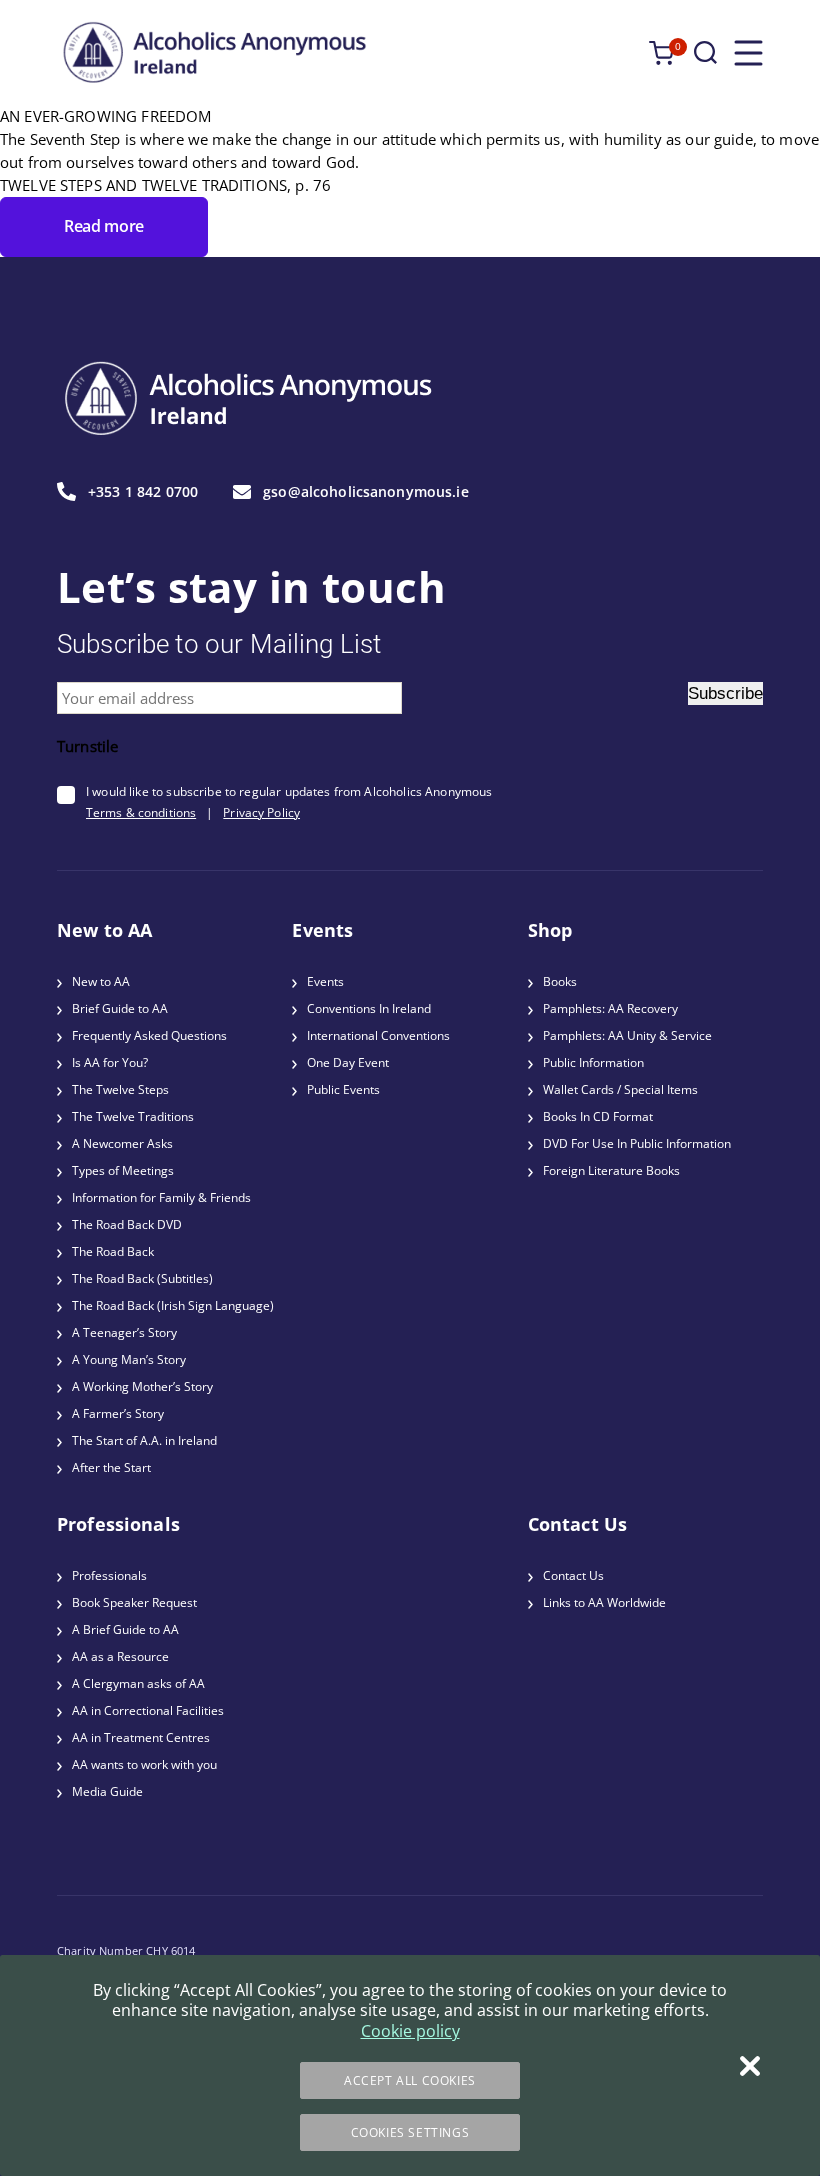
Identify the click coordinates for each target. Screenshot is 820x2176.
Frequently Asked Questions (149, 1035)
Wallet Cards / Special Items (620, 1089)
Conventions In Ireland (369, 1008)
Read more (104, 226)
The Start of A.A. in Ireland (144, 1440)
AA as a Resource (120, 1656)
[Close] (750, 2066)
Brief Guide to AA (120, 1008)
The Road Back (113, 1251)
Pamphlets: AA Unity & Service (627, 1035)
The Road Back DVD (127, 1224)
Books (560, 981)
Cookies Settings (410, 2132)
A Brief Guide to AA (125, 1629)
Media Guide (107, 1791)
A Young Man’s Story (129, 1359)
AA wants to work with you (144, 1764)
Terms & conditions (141, 812)
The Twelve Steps (120, 1089)
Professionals (109, 1575)
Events (325, 981)
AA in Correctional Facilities (148, 1710)
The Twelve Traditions (133, 1116)
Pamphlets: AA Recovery (610, 1008)
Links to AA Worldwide (604, 1602)
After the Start (111, 1467)
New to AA (101, 981)
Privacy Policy (261, 812)
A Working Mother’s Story (142, 1386)
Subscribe (725, 693)
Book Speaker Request (134, 1602)
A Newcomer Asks (122, 1143)
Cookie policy (410, 2031)
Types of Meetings (123, 1170)
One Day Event (348, 1062)
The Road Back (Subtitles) (142, 1278)
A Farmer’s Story (118, 1413)
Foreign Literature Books (611, 1170)
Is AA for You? (110, 1062)
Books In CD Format (598, 1116)
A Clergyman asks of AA (138, 1683)
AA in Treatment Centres (141, 1737)
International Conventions (378, 1035)
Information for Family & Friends (161, 1197)
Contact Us (573, 1575)
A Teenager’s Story (124, 1332)
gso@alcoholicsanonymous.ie (366, 492)
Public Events (343, 1089)
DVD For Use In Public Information (637, 1143)
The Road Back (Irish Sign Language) (173, 1305)
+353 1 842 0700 (143, 491)
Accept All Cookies (410, 2080)
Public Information (593, 1062)
